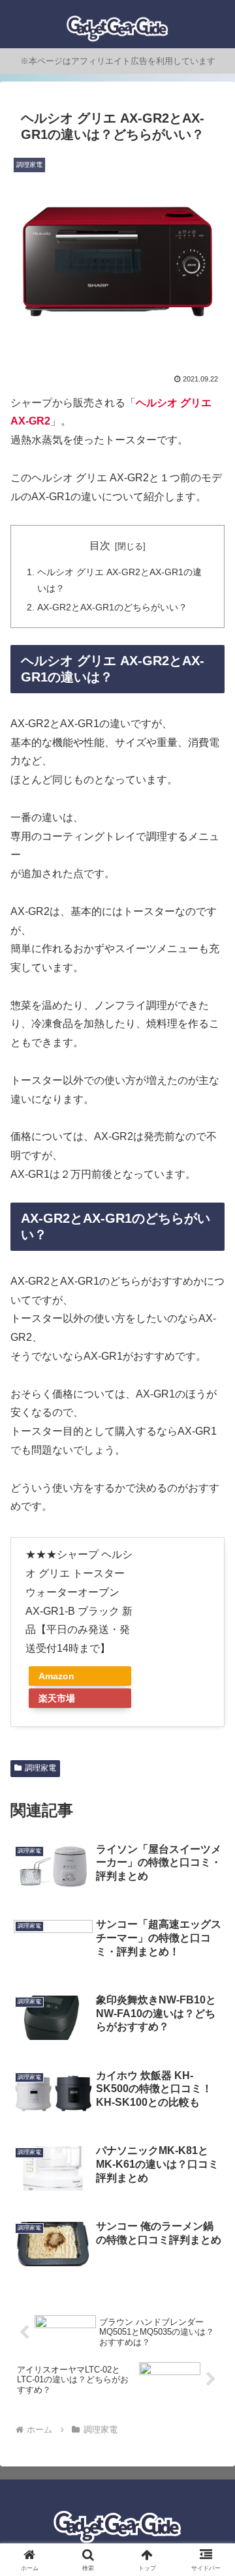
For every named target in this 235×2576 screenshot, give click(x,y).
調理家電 (40, 1768)
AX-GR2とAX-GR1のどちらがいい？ (112, 607)
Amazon (56, 1676)
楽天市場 (57, 1698)
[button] (210, 1935)
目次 (100, 546)
